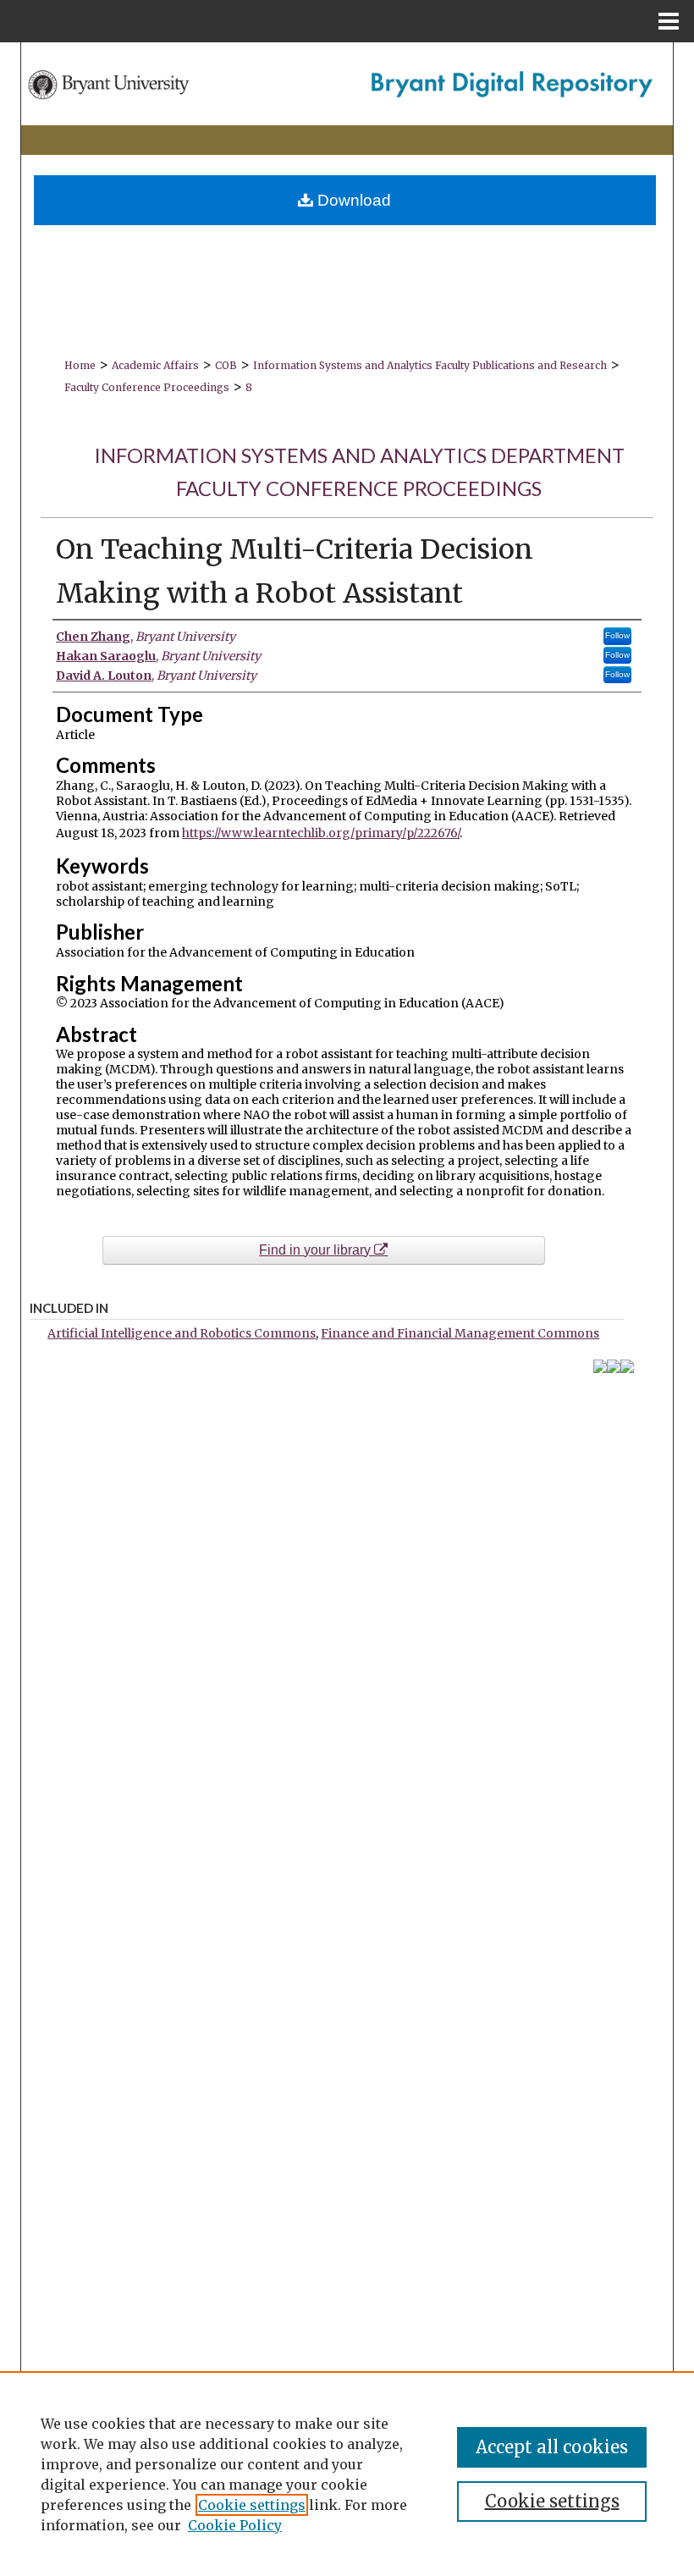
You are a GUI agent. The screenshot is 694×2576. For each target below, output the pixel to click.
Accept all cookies (552, 2447)
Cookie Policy (235, 2525)
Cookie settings (252, 2505)
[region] (347, 2474)
